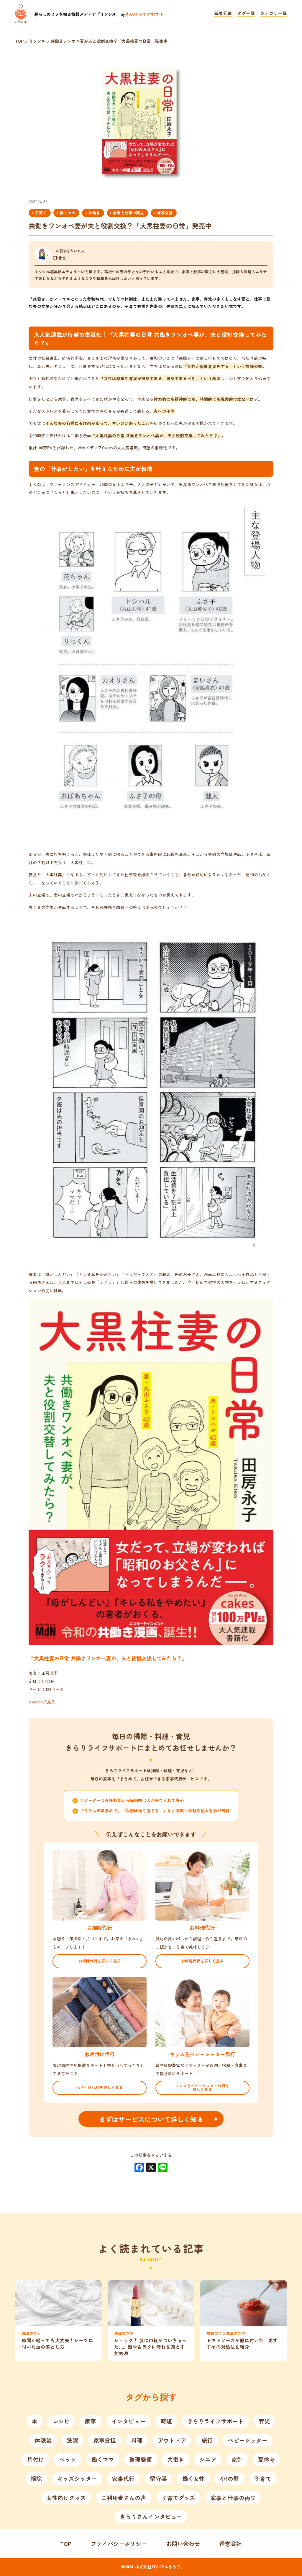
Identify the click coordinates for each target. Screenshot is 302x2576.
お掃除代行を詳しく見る (100, 1961)
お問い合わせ (183, 2543)
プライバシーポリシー (119, 2543)
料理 (137, 2440)
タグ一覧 (246, 14)
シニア (208, 2459)
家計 (237, 2459)
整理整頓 (141, 2459)
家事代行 (123, 2478)
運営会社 (231, 2543)
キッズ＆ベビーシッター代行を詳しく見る (202, 2088)
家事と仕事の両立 (128, 213)
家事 (91, 2421)
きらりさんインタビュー (151, 2516)
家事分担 (165, 213)
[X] (151, 2168)
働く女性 (194, 2478)
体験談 (43, 2440)
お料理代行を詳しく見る (202, 1961)
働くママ (68, 213)
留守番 (158, 2478)
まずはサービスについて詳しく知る (151, 2119)
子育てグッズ (178, 2498)
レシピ (61, 2421)
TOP (66, 2543)
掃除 (36, 2478)
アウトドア (172, 2440)
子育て (41, 213)
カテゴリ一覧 (274, 14)
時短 (166, 2421)
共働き (94, 213)
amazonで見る (42, 1702)
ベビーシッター (248, 2440)
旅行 (207, 2440)
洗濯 (73, 2440)
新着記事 (223, 14)
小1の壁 (230, 2478)
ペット (68, 2459)
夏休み (266, 2459)
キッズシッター (77, 2478)
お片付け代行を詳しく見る (100, 2087)
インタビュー (128, 2421)
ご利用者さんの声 (124, 2498)
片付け (36, 2459)
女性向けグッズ (66, 2498)
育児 (265, 2421)
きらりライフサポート (215, 2421)
